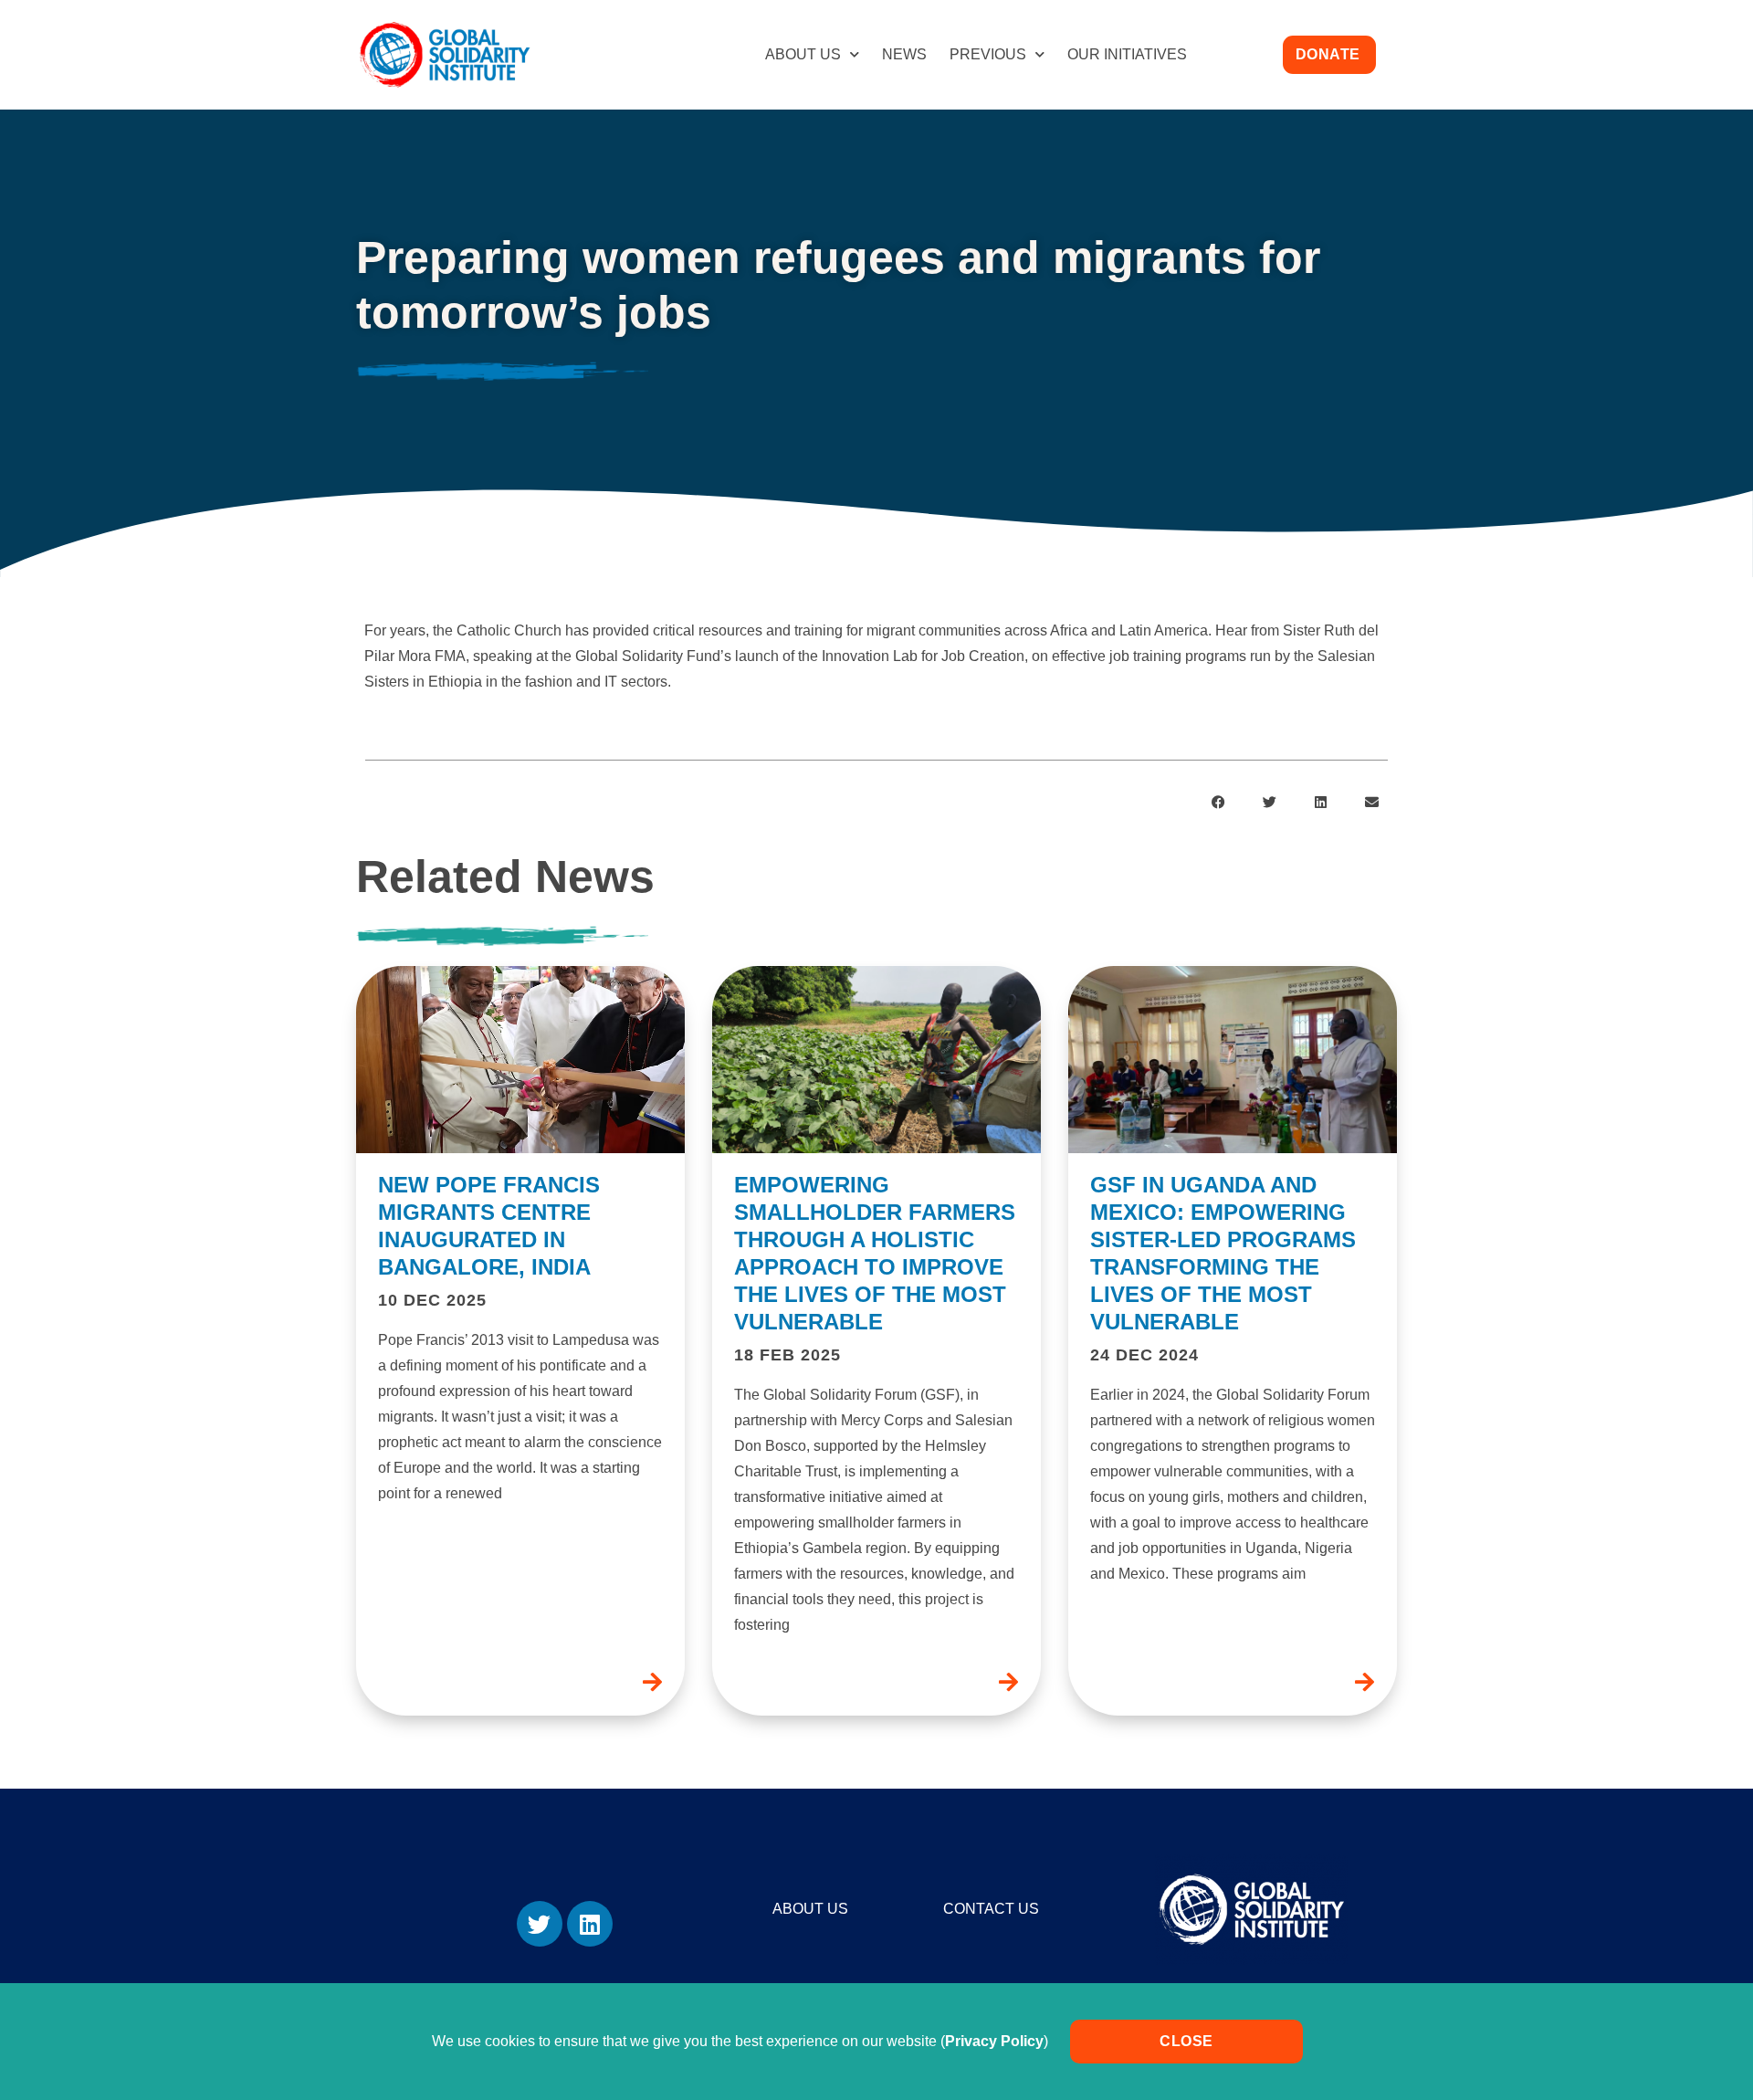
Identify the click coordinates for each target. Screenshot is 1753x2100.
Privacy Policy (994, 2041)
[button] (1219, 802)
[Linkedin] (590, 1924)
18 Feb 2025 (787, 1355)
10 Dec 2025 (432, 1300)
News (904, 54)
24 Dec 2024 (1144, 1355)
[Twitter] (540, 1924)
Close (1186, 2041)
